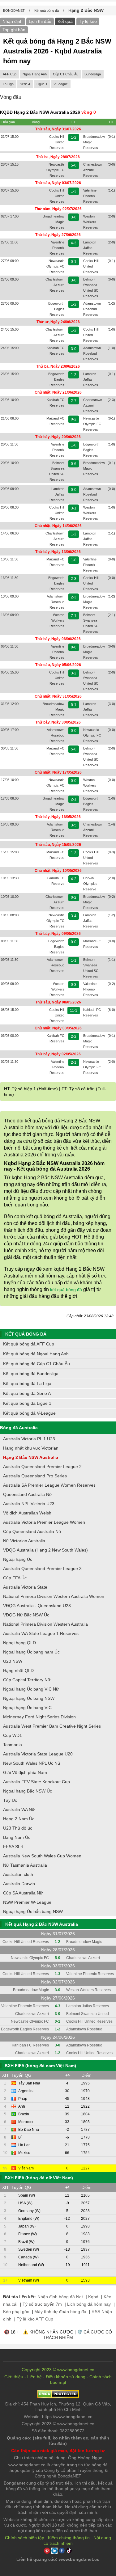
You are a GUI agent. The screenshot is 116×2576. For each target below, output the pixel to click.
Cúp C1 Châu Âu (66, 74)
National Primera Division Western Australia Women (54, 1596)
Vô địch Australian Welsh (27, 1513)
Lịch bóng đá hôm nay (89, 2304)
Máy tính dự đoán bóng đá (60, 2312)
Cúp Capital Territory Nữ (27, 1680)
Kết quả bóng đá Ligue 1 (27, 1403)
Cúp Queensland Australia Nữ (32, 1531)
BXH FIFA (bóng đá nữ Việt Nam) (39, 2178)
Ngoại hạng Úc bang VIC (27, 1708)
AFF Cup (10, 74)
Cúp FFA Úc (15, 1578)
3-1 (74, 508)
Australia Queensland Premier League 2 (42, 1467)
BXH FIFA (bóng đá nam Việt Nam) (40, 2066)
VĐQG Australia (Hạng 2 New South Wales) (45, 1550)
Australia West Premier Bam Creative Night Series (52, 1726)
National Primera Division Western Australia (45, 1624)
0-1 (74, 262)
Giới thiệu (14, 2377)
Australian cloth (18, 1874)
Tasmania (13, 1745)
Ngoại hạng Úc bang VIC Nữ (31, 1689)
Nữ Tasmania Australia (25, 1865)
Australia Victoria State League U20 (38, 1754)
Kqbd (93, 2297)
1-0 (74, 445)
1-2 (74, 137)
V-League (61, 84)
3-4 (74, 916)
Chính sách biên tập (25, 2538)
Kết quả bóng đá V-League (29, 1413)
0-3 (74, 985)
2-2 (74, 1037)
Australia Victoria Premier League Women (44, 1522)
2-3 (74, 579)
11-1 (74, 1011)
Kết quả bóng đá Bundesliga (31, 1374)
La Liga (8, 84)
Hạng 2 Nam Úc (19, 1819)
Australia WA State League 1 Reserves (41, 1633)
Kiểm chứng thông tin (69, 2538)
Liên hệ (34, 2377)
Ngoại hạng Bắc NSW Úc (28, 1791)
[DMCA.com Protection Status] (58, 2397)
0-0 (74, 490)
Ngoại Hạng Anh (35, 74)
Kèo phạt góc (16, 2312)
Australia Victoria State (25, 1587)
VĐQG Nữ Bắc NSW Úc (26, 1615)
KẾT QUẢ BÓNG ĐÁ (26, 1334)
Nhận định (13, 21)
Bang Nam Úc (17, 1837)
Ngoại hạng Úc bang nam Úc (31, 1652)
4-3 (74, 243)
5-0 (74, 165)
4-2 (74, 879)
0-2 (74, 419)
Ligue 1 (42, 84)
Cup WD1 (13, 1735)
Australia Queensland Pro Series (35, 1476)
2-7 (74, 401)
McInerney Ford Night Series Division (39, 1717)
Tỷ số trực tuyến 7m (42, 2304)
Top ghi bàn (14, 30)
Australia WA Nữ (19, 1810)
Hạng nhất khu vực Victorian (31, 1448)
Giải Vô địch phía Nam (25, 1772)
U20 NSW (13, 1661)
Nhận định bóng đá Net (60, 2297)
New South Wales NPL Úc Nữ (32, 1763)
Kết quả (65, 21)
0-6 (74, 464)
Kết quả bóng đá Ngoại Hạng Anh (36, 1354)
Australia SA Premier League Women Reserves (49, 1485)
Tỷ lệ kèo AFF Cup (35, 2319)
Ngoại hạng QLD (19, 1643)
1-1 (74, 961)
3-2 (74, 673)
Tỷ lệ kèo (88, 21)
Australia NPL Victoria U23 (29, 1504)
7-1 (74, 616)
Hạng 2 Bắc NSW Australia (31, 1457)
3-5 (74, 825)
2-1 (74, 799)
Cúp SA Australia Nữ (23, 1893)
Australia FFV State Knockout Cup (37, 1782)
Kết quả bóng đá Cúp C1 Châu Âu (37, 1364)
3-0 (74, 217)
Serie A (25, 84)
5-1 (74, 705)
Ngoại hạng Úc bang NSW (29, 1698)
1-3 (74, 191)
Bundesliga (93, 74)
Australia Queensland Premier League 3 (42, 1569)
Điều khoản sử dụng (66, 2377)
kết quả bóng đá (66, 1290)
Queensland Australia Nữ (28, 1494)
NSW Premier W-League (27, 1902)
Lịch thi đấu (40, 21)
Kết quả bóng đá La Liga (27, 1383)
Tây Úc (10, 1800)
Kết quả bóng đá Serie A (27, 1393)
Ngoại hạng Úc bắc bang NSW (33, 1911)
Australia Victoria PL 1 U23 (29, 1439)
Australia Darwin (19, 1884)
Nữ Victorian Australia (24, 1541)
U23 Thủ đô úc (18, 1828)
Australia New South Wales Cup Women (42, 1856)
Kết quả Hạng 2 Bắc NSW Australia (42, 1924)
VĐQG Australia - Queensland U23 (37, 1606)
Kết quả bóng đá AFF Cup (29, 1344)
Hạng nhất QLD (18, 1670)
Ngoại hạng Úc (18, 1559)
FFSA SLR (13, 1847)
